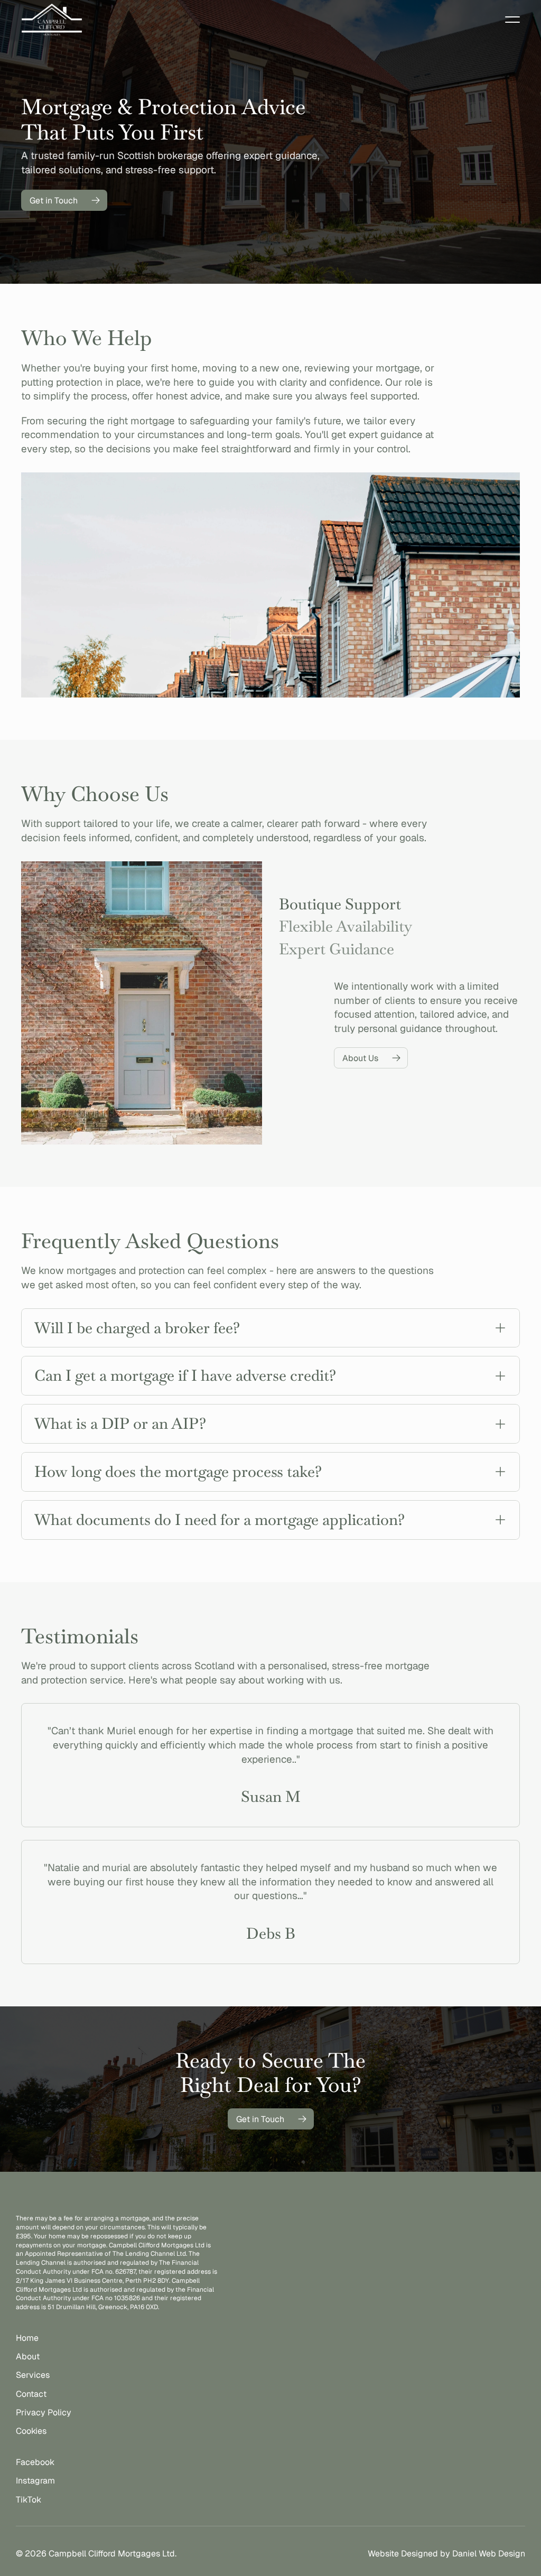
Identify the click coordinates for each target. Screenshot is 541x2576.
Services (33, 2375)
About (28, 2356)
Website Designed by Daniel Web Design (446, 2554)
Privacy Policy (44, 2412)
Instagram (35, 2481)
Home (27, 2338)
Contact (31, 2394)
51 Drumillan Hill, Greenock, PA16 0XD (103, 2307)
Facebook (35, 2462)
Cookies (31, 2431)
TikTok (29, 2500)
